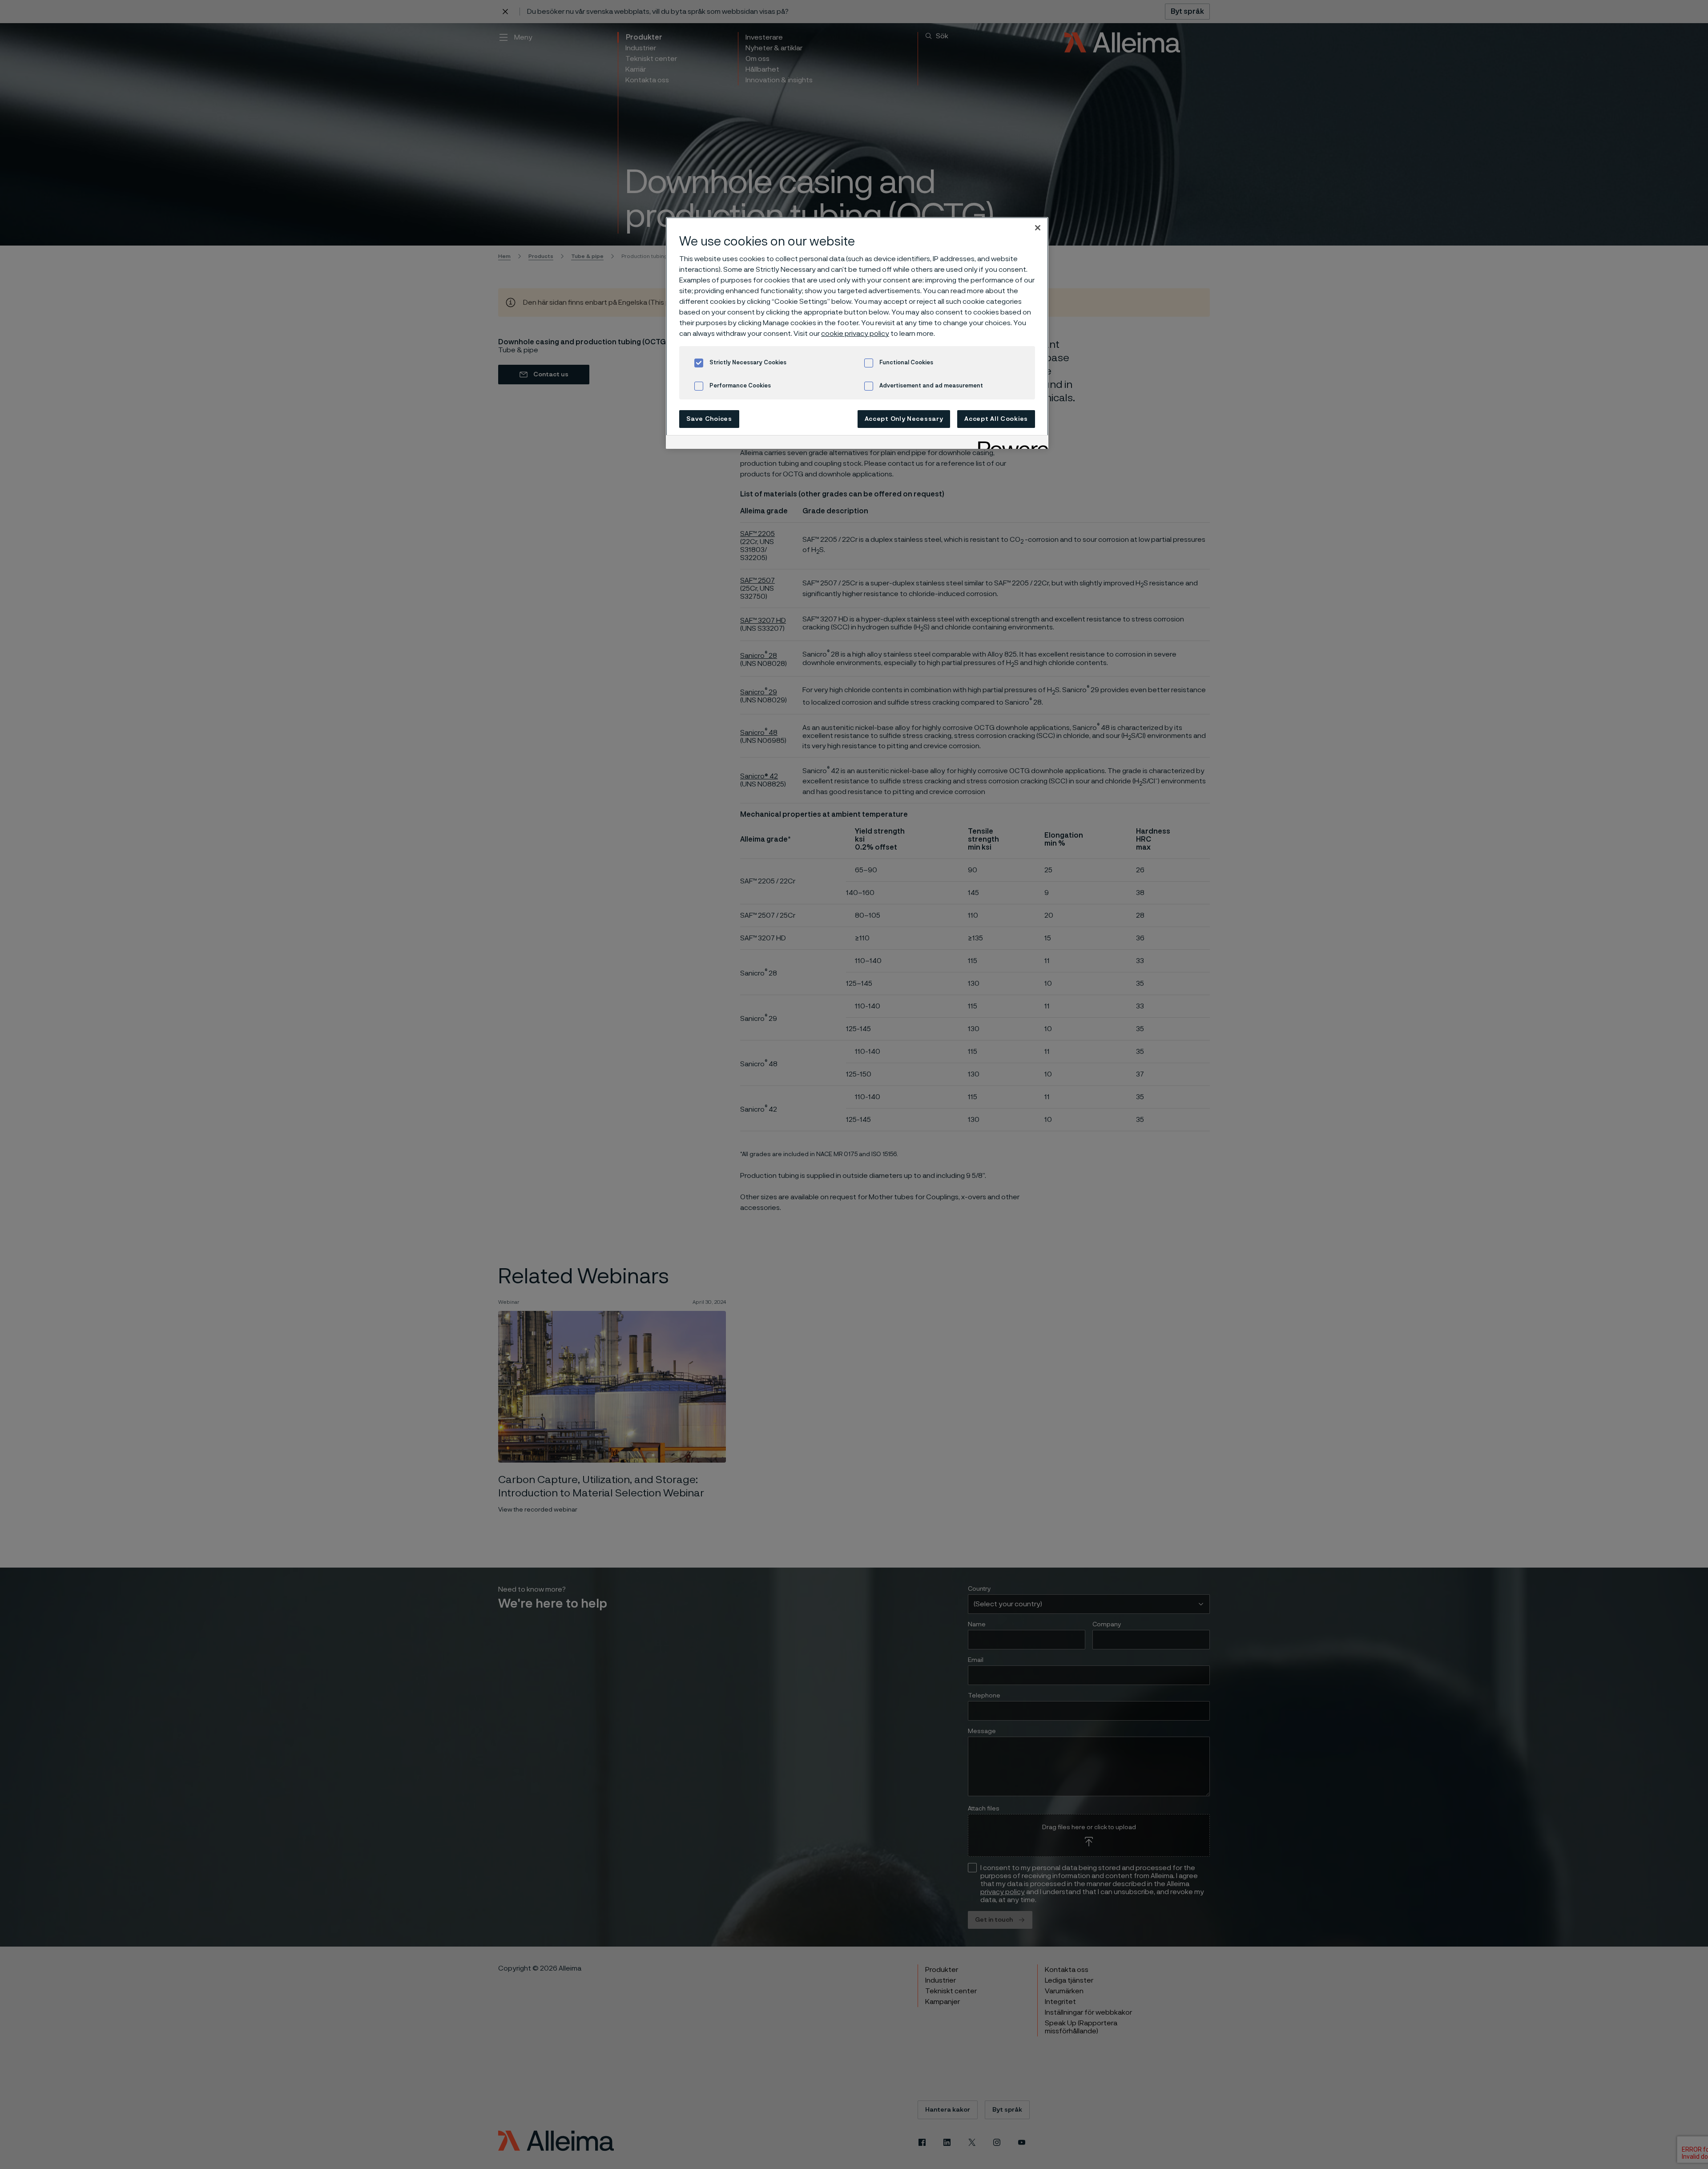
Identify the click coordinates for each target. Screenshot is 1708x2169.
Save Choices (709, 419)
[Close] (1038, 228)
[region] (857, 333)
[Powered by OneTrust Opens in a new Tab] (1010, 443)
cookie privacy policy (855, 334)
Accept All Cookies (996, 419)
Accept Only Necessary (904, 419)
